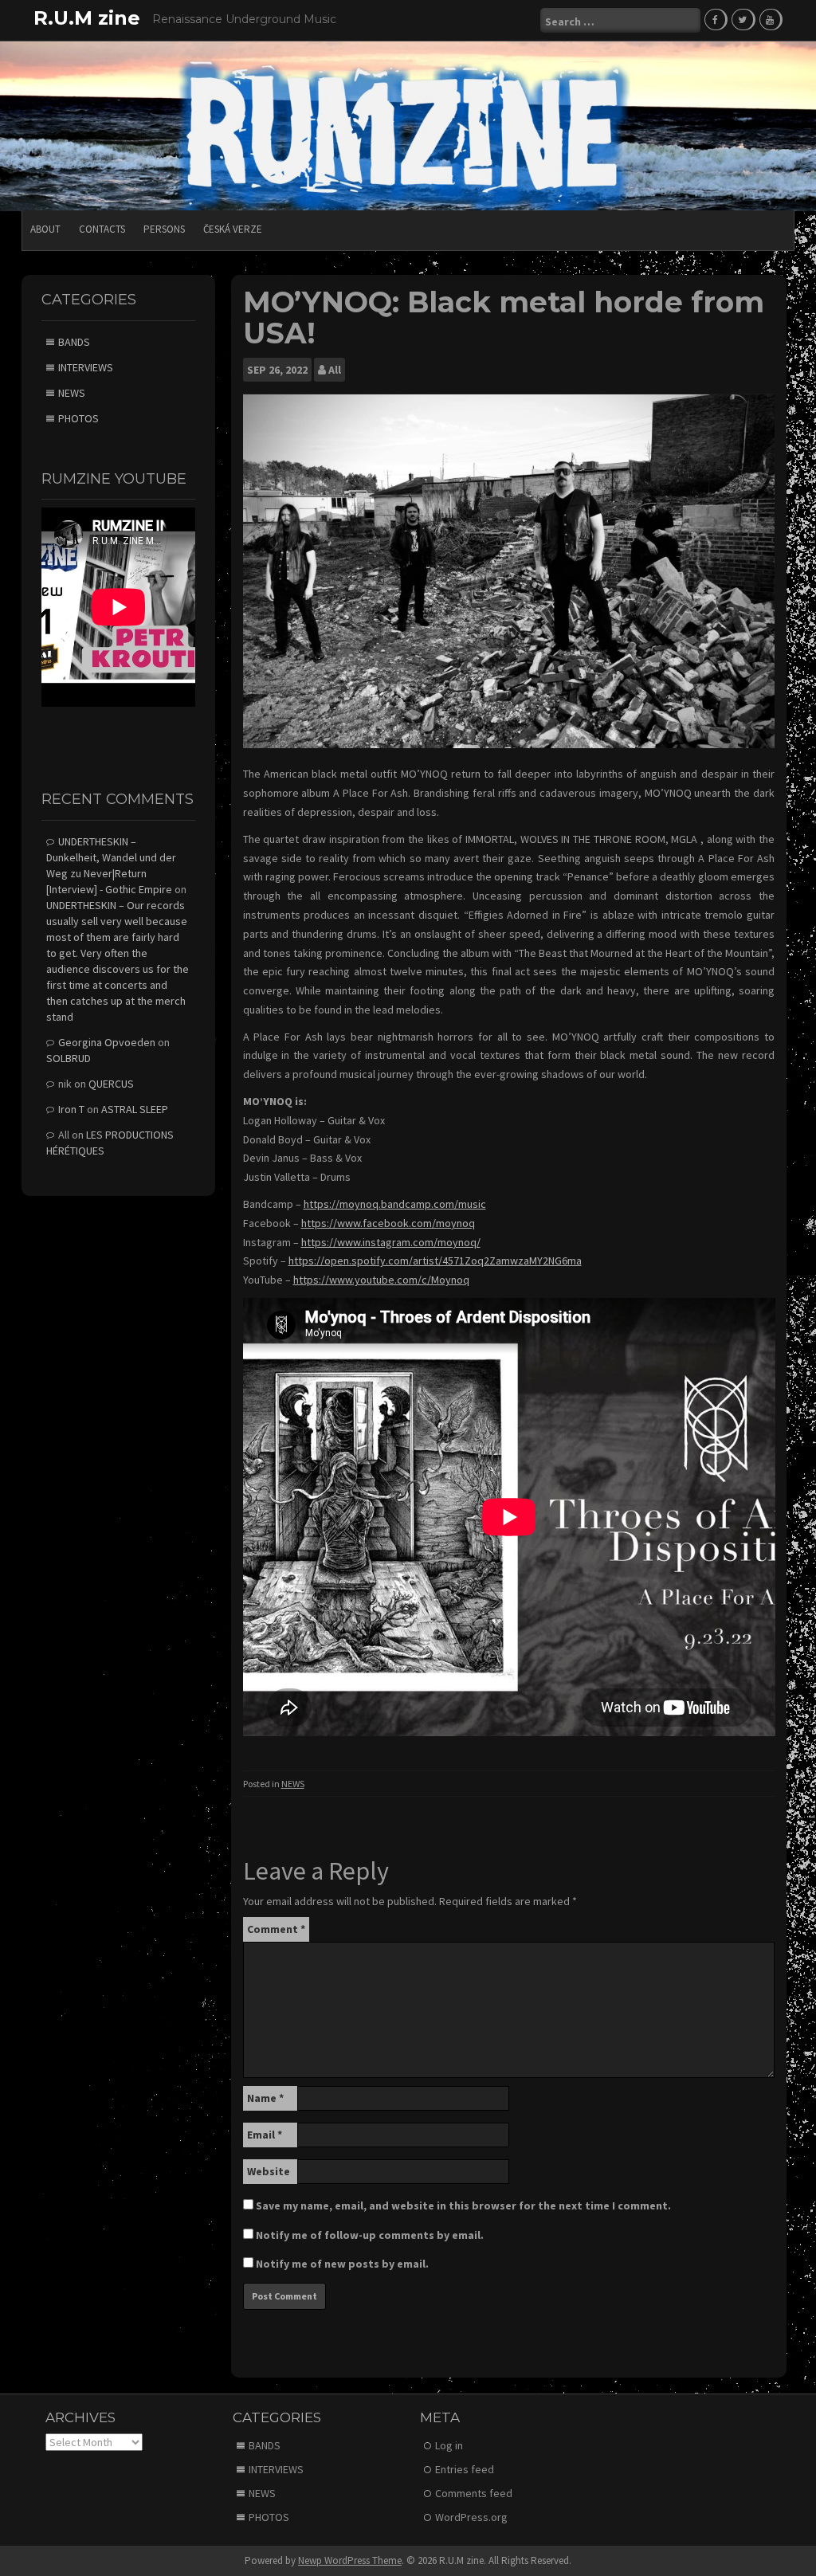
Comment (276, 1929)
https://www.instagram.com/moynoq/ (391, 1242)
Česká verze (233, 229)
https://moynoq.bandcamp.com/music (395, 1204)
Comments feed (474, 2493)
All (335, 370)
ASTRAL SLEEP (135, 1109)
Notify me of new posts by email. (342, 2264)
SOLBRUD (69, 1058)
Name (265, 2098)
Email (265, 2135)
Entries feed (465, 2469)
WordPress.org (471, 2517)
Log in (449, 2445)
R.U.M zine (87, 18)
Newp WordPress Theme (350, 2560)
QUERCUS (111, 1084)
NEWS (293, 1784)
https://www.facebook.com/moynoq (388, 1223)
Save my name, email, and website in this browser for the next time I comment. (463, 2205)
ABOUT (45, 229)
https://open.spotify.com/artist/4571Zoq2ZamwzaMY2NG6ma (435, 1261)
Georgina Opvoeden (107, 1042)
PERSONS (164, 229)
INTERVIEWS (86, 367)
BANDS (74, 342)
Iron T (71, 1109)
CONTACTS (102, 229)
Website (269, 2171)
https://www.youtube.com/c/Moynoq (381, 1280)
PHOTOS (78, 418)
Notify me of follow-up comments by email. (370, 2235)
